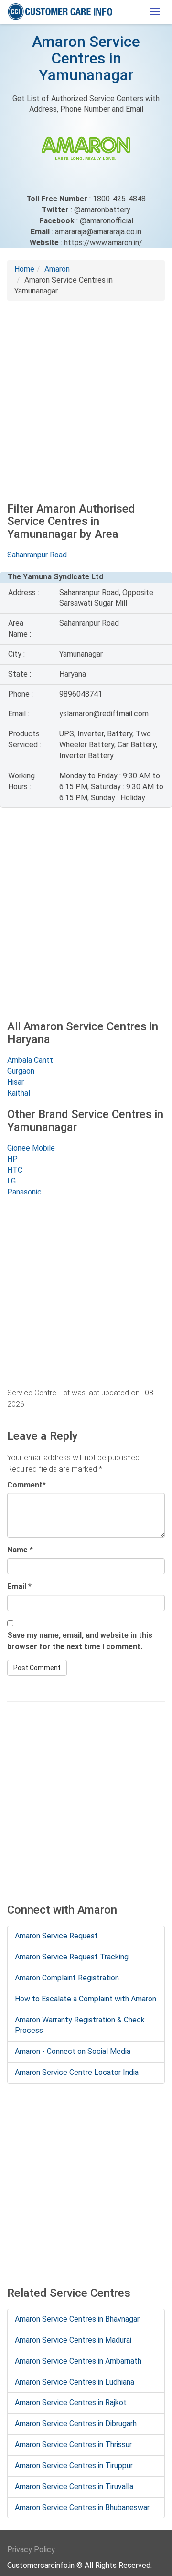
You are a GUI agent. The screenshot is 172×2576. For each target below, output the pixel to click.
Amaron (57, 269)
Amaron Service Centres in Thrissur (73, 2445)
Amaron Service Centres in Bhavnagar (77, 2319)
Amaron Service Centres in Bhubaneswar (82, 2508)
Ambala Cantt (30, 1060)
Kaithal (19, 1093)
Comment (25, 1485)
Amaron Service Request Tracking (72, 1957)
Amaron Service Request (56, 1936)
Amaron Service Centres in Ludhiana (75, 2382)
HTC (15, 1170)
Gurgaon (21, 1071)
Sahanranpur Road (37, 555)
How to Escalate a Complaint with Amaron (86, 1999)
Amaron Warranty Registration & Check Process (80, 2025)
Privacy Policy (31, 2550)
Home (24, 269)
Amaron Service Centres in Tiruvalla (74, 2487)
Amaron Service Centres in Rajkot (71, 2403)
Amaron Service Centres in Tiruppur (74, 2466)
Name (17, 1550)
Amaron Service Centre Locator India (77, 2072)
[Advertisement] (86, 396)
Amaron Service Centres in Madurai (73, 2340)
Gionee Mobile (31, 1148)
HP (12, 1159)
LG (11, 1181)
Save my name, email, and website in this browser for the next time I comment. (80, 1641)
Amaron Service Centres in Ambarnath (78, 2361)
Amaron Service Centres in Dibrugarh (76, 2424)
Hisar (16, 1082)
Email (17, 1586)
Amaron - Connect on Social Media (73, 2051)
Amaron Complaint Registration (67, 1978)
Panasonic (24, 1192)
